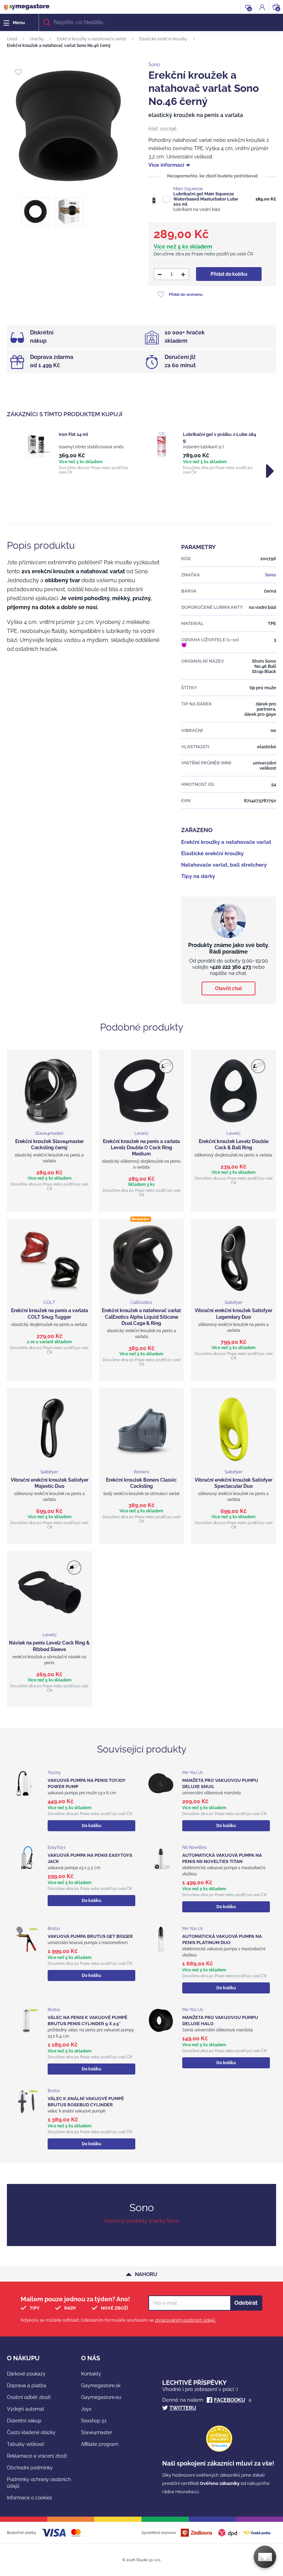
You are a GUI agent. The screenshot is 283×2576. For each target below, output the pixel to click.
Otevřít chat (228, 988)
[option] (79, 453)
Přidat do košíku (229, 274)
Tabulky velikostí (26, 2444)
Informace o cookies (30, 2498)
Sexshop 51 (94, 2421)
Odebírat (246, 2303)
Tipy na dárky (198, 876)
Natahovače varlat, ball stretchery (224, 865)
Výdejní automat (26, 2409)
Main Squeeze (188, 189)
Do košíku (91, 1826)
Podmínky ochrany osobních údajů (39, 2483)
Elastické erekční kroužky (163, 39)
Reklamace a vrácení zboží (37, 2456)
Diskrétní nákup (24, 2421)
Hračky (37, 39)
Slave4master (97, 2432)
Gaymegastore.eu (101, 2397)
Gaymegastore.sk (101, 2385)
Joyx (86, 2409)
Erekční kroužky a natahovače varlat (91, 39)
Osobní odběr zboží (29, 2397)
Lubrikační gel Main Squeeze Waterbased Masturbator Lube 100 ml (206, 199)
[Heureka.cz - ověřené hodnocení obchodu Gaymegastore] (219, 2450)
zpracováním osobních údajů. (185, 2320)
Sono (154, 65)
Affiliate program (100, 2444)
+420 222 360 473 (230, 967)
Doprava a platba (27, 2385)
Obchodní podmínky (30, 2468)
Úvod (12, 39)
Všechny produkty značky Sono (141, 2221)
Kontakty (91, 2374)
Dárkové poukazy (26, 2374)
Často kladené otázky (31, 2432)
